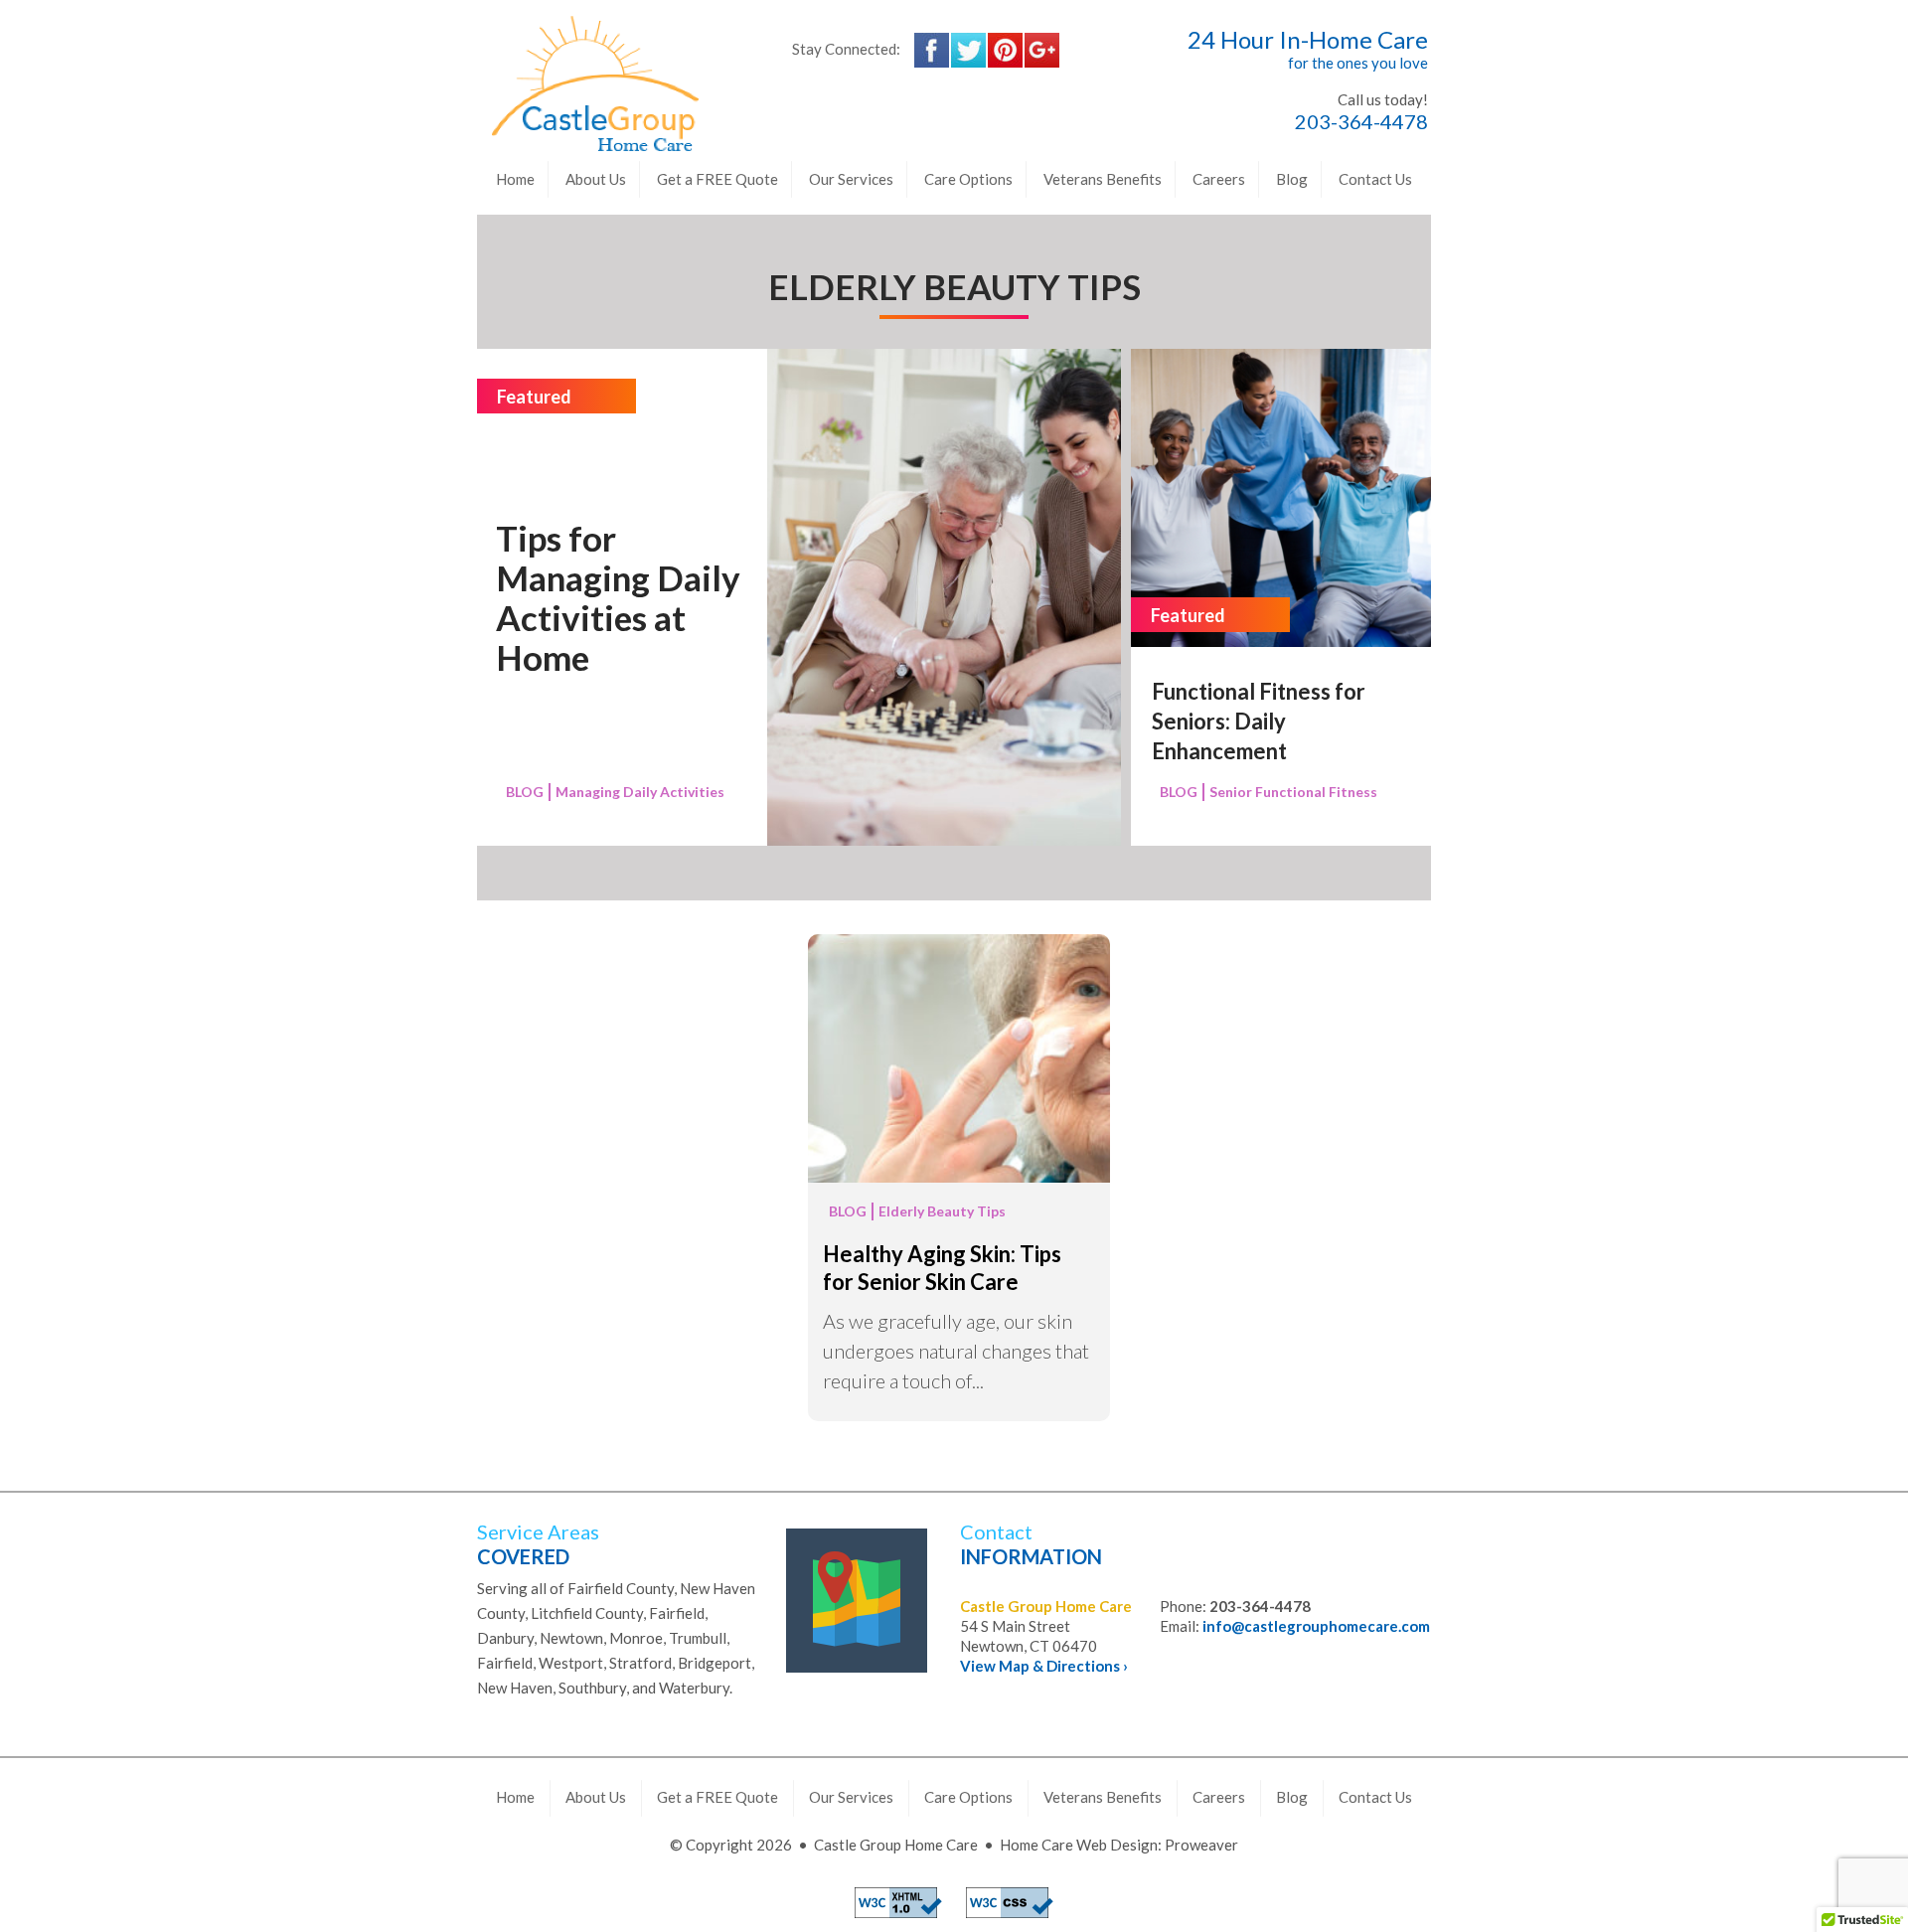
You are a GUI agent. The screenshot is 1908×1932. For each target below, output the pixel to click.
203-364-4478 (1361, 121)
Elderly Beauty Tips (942, 1211)
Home (515, 179)
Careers (1219, 179)
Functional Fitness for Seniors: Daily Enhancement (1259, 721)
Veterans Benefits (1103, 179)
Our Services (851, 179)
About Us (596, 179)
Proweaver (1201, 1845)
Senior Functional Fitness (1293, 792)
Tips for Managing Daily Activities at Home (618, 597)
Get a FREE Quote (717, 179)
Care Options (968, 179)
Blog (1292, 179)
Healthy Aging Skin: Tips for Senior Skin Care (942, 1268)
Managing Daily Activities (640, 792)
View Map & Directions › (1044, 1666)
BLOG (525, 792)
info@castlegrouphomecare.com (1316, 1626)
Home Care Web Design (1079, 1845)
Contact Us (1375, 179)
